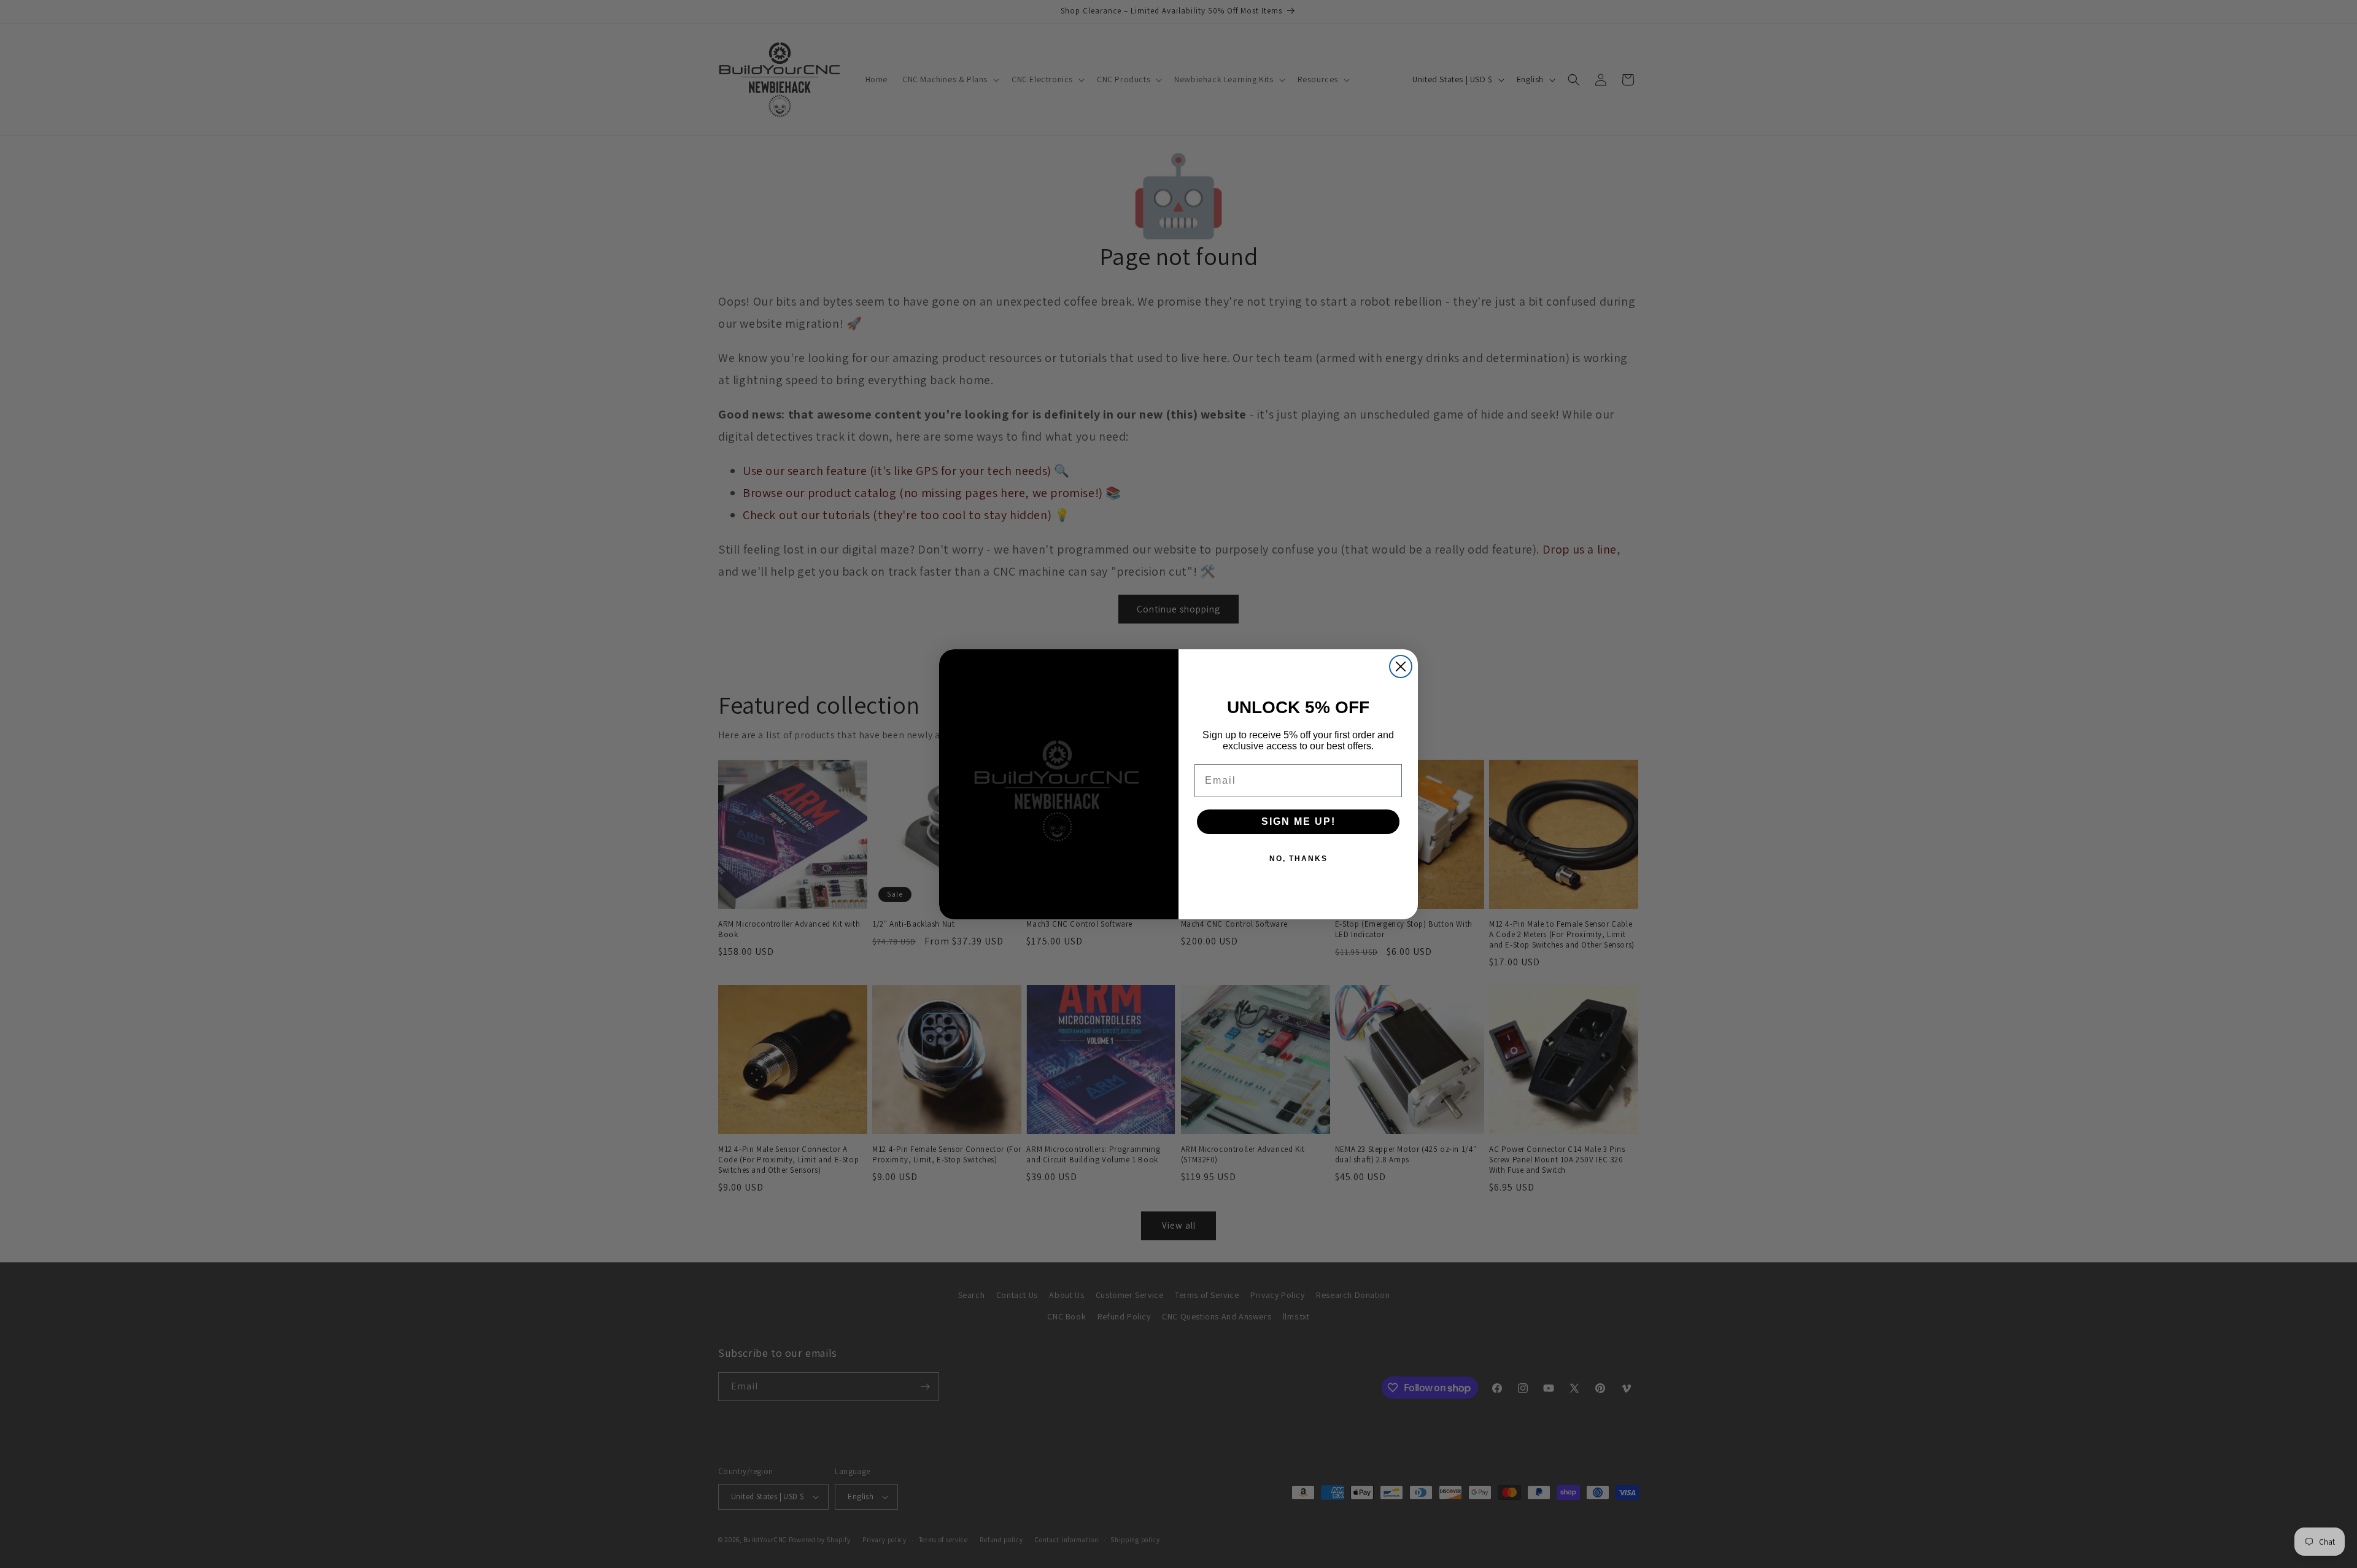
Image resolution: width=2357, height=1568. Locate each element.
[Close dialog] (1401, 666)
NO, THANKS (1298, 859)
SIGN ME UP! (1298, 821)
